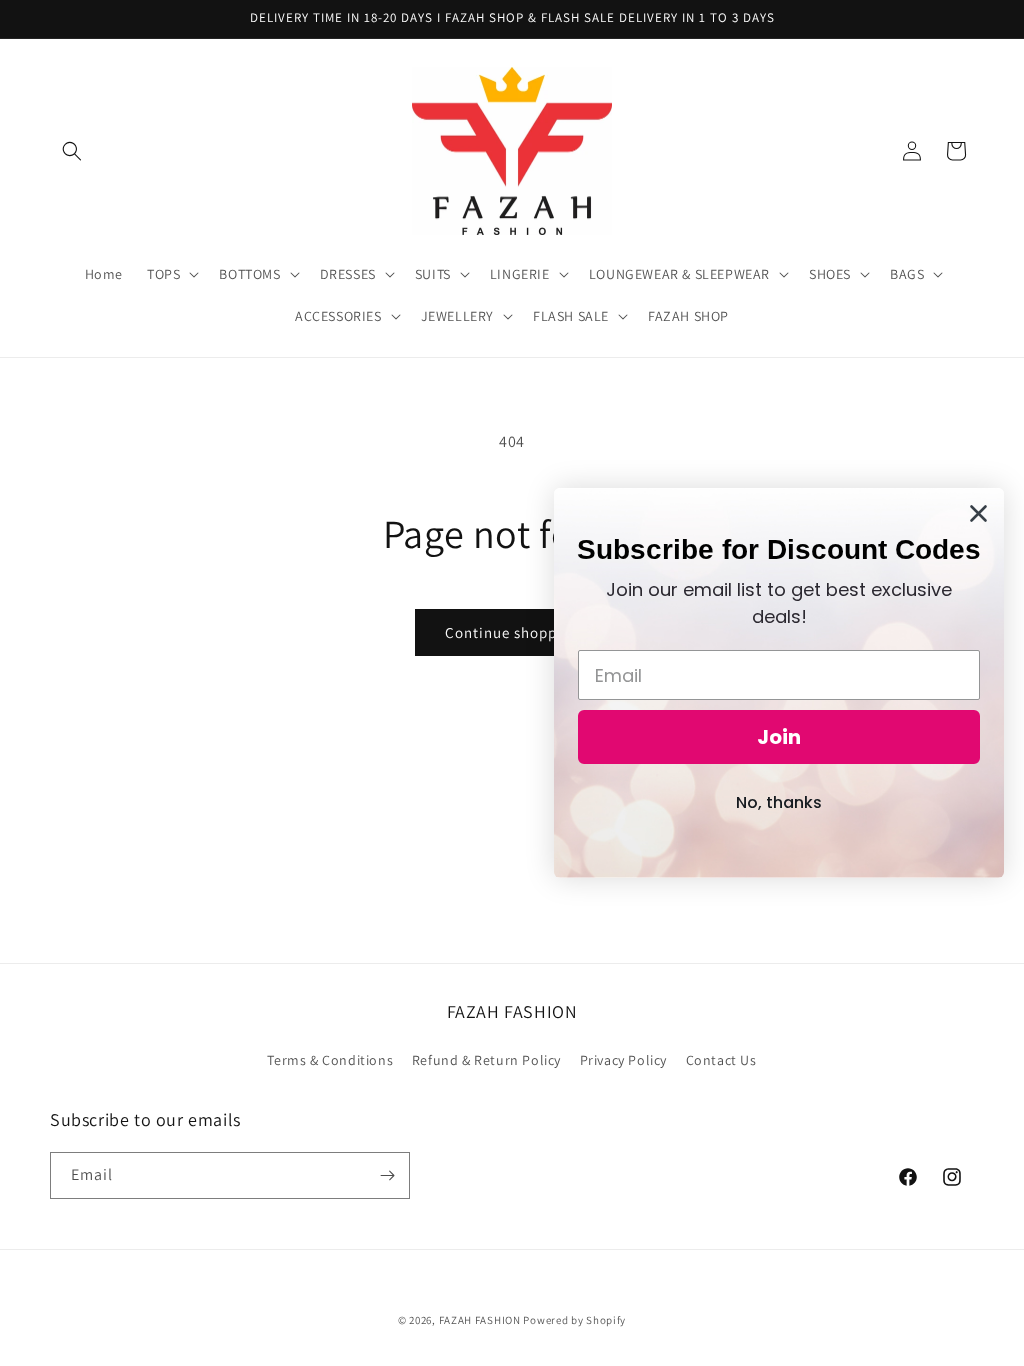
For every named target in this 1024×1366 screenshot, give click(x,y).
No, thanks (779, 802)
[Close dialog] (978, 513)
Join (779, 737)
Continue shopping (512, 632)
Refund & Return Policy (486, 1060)
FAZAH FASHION (480, 1320)
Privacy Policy (623, 1060)
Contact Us (721, 1060)
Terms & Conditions (330, 1060)
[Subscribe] (387, 1175)
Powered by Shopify (574, 1320)
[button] (72, 151)
